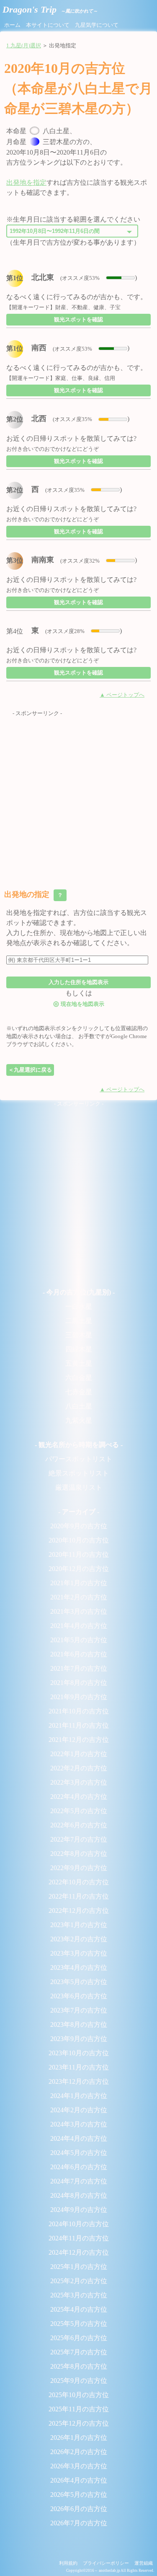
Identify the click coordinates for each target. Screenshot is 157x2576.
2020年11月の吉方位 (79, 1554)
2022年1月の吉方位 (79, 1754)
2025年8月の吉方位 (79, 2366)
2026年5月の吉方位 (79, 2495)
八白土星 (79, 1406)
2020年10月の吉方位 (79, 1540)
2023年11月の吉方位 (79, 2067)
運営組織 (144, 2563)
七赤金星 (79, 1392)
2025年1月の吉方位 (79, 2267)
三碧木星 (79, 1335)
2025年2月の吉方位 (79, 2281)
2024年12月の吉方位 (79, 2252)
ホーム (12, 25)
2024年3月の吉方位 (79, 2124)
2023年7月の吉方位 (79, 2010)
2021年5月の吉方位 (79, 1640)
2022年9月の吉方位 (79, 1868)
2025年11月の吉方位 (79, 2409)
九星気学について (97, 25)
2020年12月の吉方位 (79, 1569)
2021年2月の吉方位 (79, 1597)
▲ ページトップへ (122, 695)
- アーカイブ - (79, 1512)
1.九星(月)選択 (24, 46)
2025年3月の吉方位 (79, 2295)
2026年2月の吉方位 (79, 2452)
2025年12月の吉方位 (79, 2423)
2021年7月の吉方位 (79, 1668)
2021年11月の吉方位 (79, 1725)
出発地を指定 (26, 182)
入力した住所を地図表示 (78, 982)
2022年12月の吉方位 (79, 1911)
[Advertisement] (78, 796)
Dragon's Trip (50, 9)
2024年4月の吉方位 (79, 2138)
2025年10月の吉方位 (79, 2395)
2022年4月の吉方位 (79, 1797)
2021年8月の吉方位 (79, 1683)
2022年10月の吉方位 (79, 1882)
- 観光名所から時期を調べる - (79, 1445)
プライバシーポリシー (106, 2563)
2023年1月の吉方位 (79, 1925)
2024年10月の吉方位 (79, 2224)
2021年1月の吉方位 (79, 1583)
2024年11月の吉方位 (79, 2238)
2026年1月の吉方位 (79, 2438)
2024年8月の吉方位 (79, 2195)
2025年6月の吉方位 (79, 2338)
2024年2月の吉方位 (79, 2110)
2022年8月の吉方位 (79, 1854)
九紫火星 (79, 1420)
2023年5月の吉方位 (79, 1982)
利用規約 (68, 2563)
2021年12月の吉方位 (79, 1740)
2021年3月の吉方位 (79, 1611)
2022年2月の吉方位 (79, 1768)
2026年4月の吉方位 (79, 2480)
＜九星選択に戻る (30, 1070)
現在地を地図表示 (79, 1004)
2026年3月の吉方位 (79, 2466)
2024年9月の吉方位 (79, 2210)
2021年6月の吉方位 (79, 1654)
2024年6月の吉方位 (79, 2167)
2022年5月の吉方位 (79, 1811)
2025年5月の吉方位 (79, 2324)
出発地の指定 (34, 894)
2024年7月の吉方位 (79, 2181)
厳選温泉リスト (79, 1487)
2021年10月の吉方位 (79, 1711)
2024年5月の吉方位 (79, 2153)
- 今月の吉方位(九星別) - (79, 1292)
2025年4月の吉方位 (79, 2309)
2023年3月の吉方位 (79, 1953)
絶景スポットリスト (79, 1473)
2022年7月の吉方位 (79, 1839)
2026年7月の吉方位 (79, 2523)
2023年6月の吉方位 (79, 1996)
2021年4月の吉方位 (79, 1626)
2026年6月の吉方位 (79, 2509)
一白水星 (79, 1306)
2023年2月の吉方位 (79, 1939)
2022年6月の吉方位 (79, 1825)
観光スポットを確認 (78, 319)
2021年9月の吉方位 (79, 1697)
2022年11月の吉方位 (79, 1896)
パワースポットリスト (79, 1459)
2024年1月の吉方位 (79, 2096)
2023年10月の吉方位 (79, 2053)
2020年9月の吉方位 (79, 1526)
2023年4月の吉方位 (79, 1968)
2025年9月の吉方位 (79, 2381)
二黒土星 (79, 1321)
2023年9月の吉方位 (79, 2039)
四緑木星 (79, 1349)
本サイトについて (48, 25)
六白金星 (79, 1378)
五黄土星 (79, 1363)
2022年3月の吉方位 (79, 1782)
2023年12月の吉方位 (79, 2081)
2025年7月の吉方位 (79, 2352)
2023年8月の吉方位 (79, 2024)
